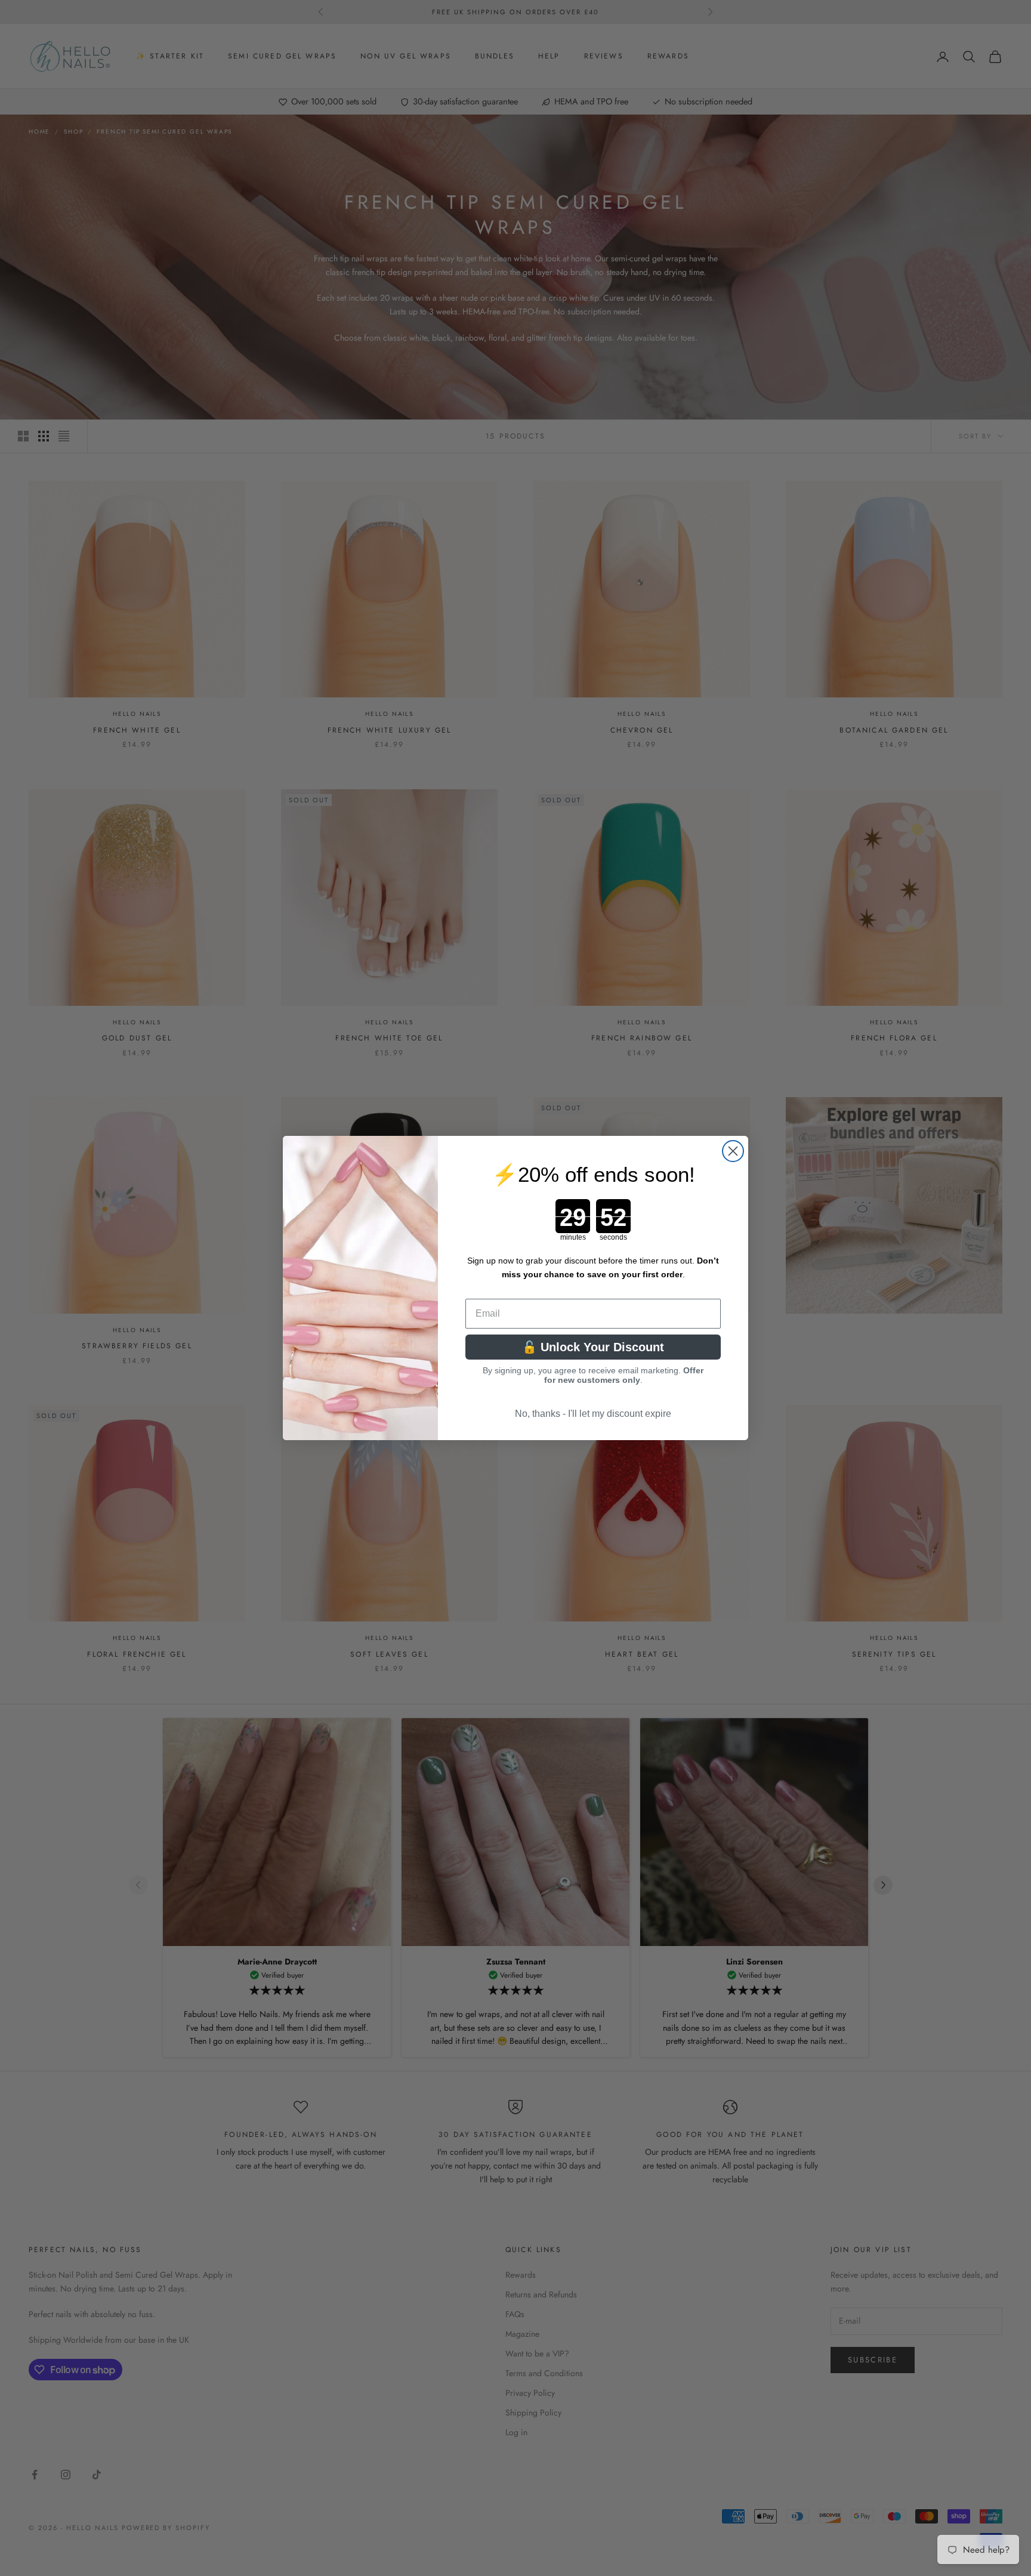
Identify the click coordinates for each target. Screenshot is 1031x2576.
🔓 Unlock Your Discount (593, 1347)
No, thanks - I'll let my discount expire (593, 1414)
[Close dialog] (733, 1151)
